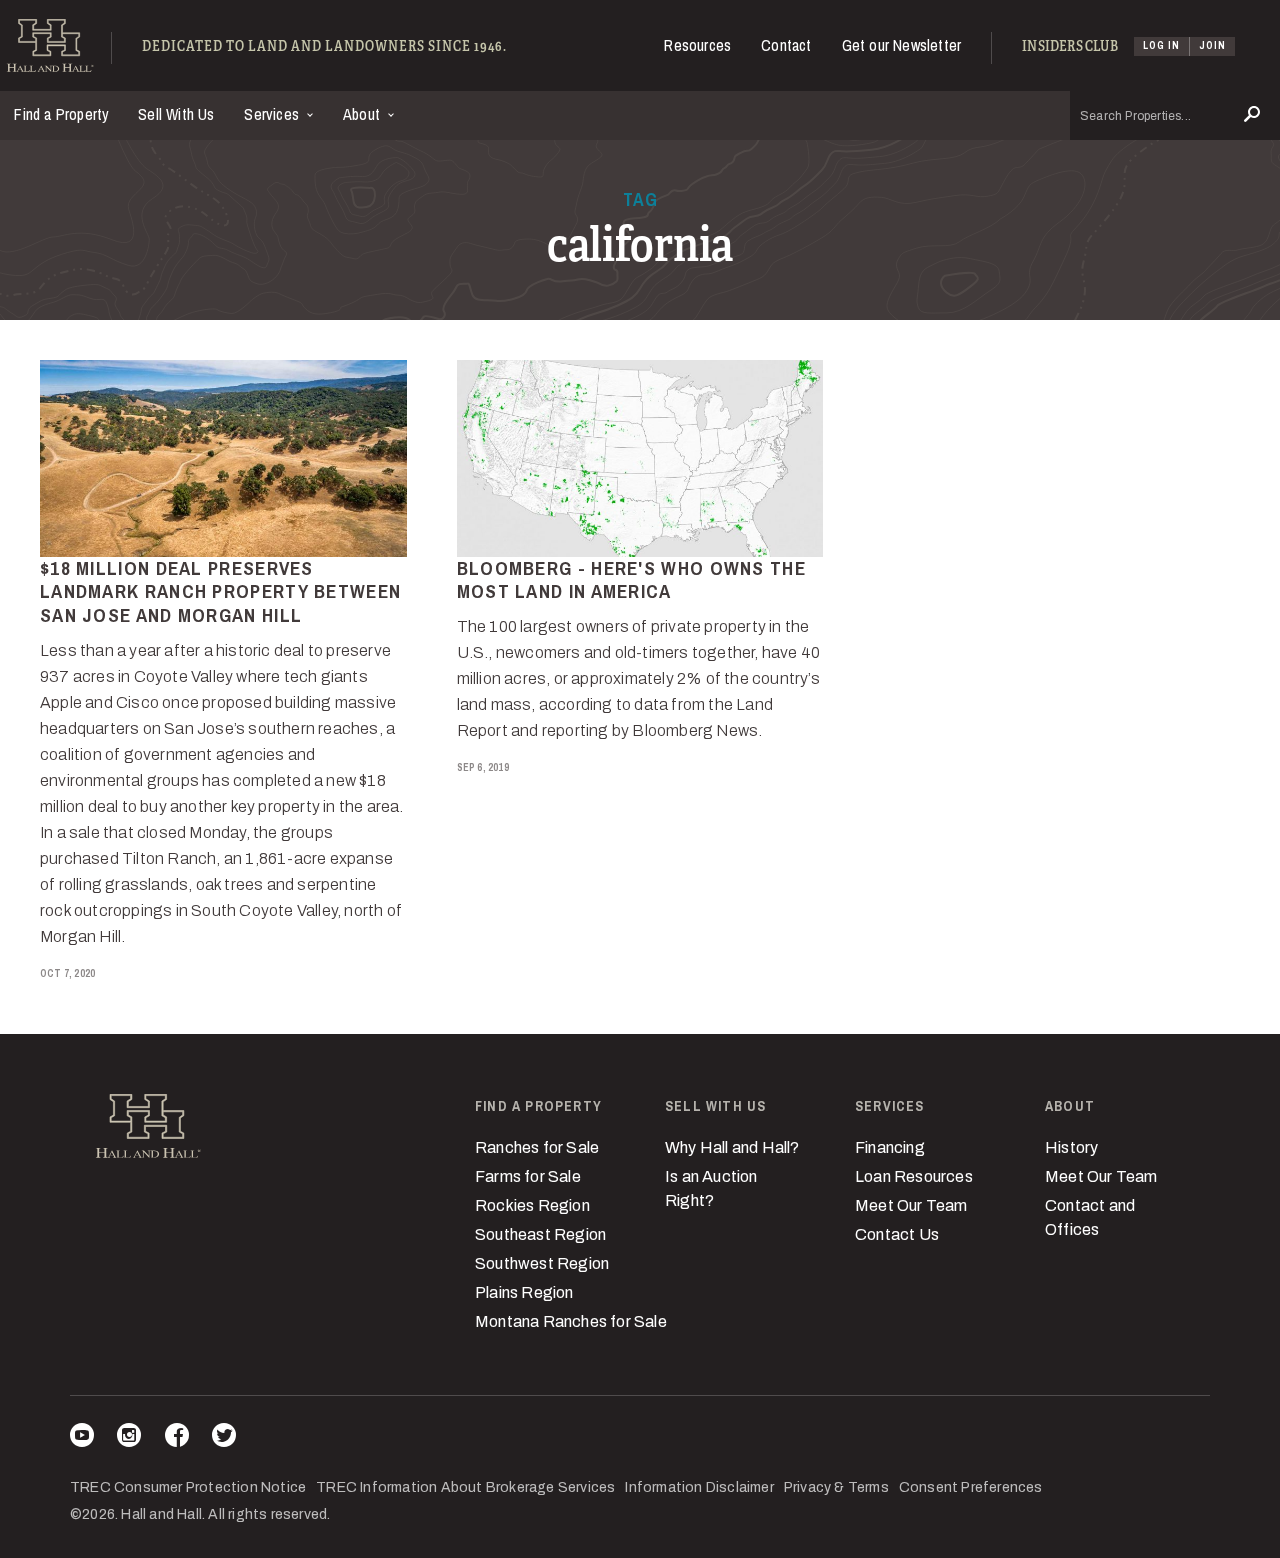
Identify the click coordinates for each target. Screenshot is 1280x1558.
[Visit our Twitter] (224, 1438)
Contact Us (897, 1234)
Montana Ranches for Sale (571, 1321)
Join (1212, 45)
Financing (890, 1147)
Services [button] (273, 114)
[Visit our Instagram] (129, 1438)
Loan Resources (914, 1176)
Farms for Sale (528, 1176)
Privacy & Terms (836, 1487)
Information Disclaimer (699, 1487)
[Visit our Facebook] (177, 1438)
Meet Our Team (911, 1205)
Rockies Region (532, 1205)
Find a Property (61, 114)
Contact (786, 45)
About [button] (363, 114)
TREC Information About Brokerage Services (465, 1487)
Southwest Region (542, 1263)
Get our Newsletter (902, 45)
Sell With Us (176, 114)
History (1071, 1147)
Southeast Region (540, 1234)
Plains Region (524, 1292)
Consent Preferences (971, 1487)
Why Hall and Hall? (732, 1147)
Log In (1161, 45)
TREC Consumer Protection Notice (188, 1487)
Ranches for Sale (537, 1147)
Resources (697, 45)
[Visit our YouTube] (82, 1438)
